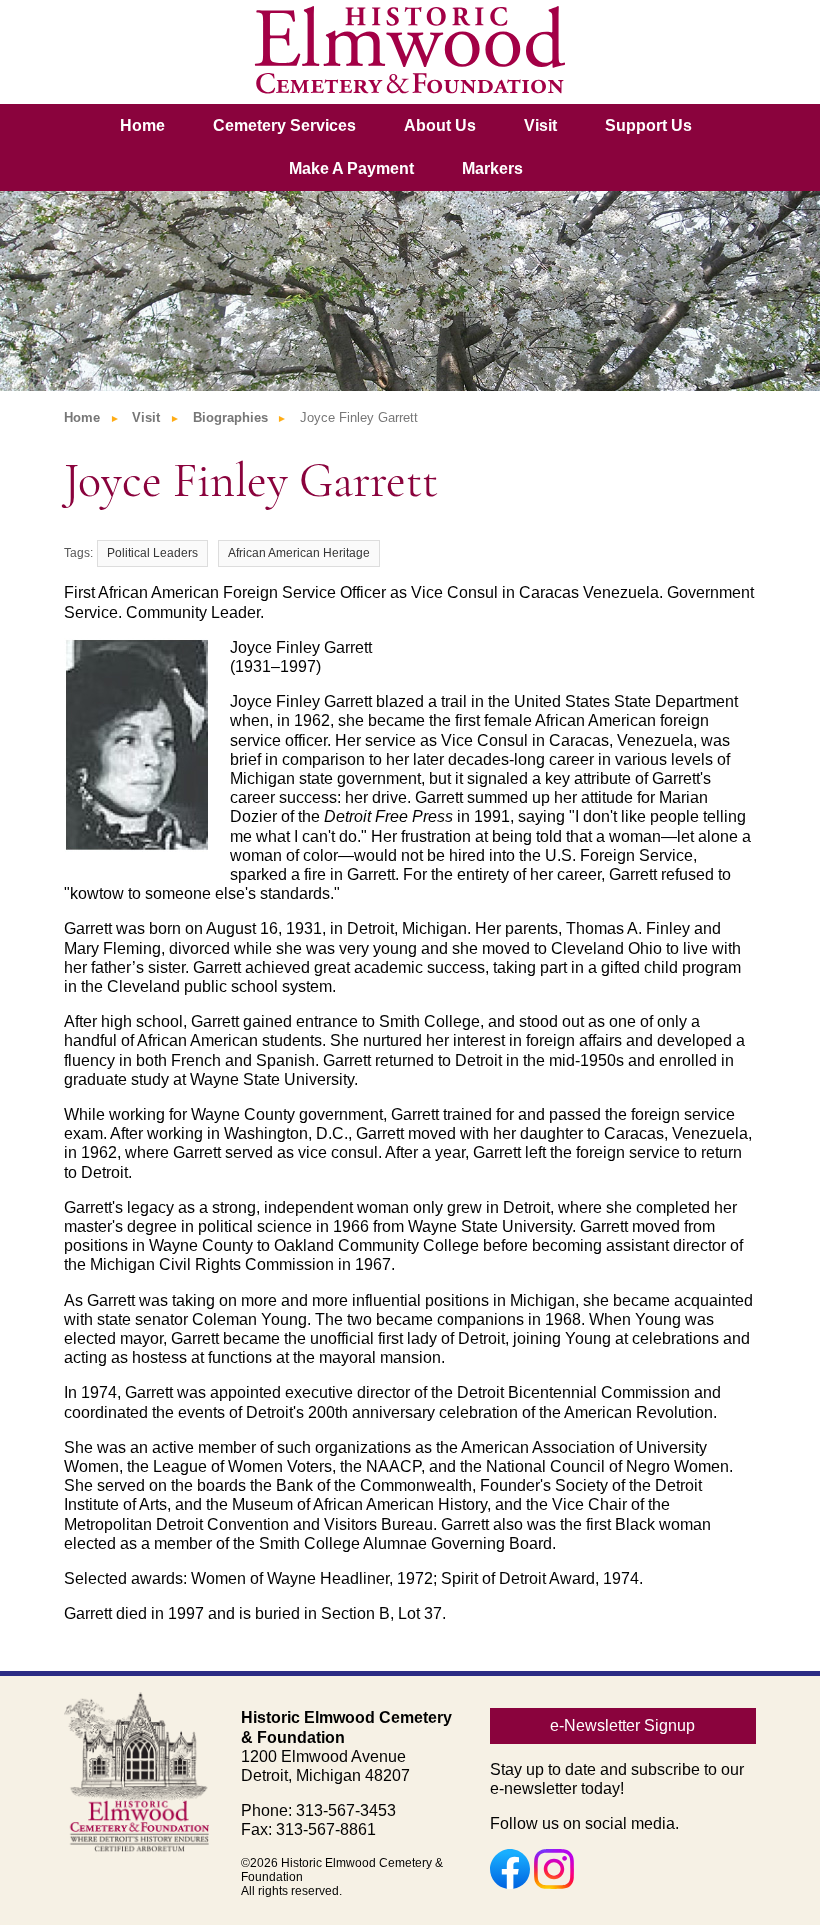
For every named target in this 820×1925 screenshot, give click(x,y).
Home (142, 125)
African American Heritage (299, 553)
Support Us (648, 125)
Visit (540, 125)
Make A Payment (351, 168)
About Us (440, 125)
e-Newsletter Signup (622, 1725)
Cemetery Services (284, 125)
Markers (492, 168)
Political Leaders (152, 553)
